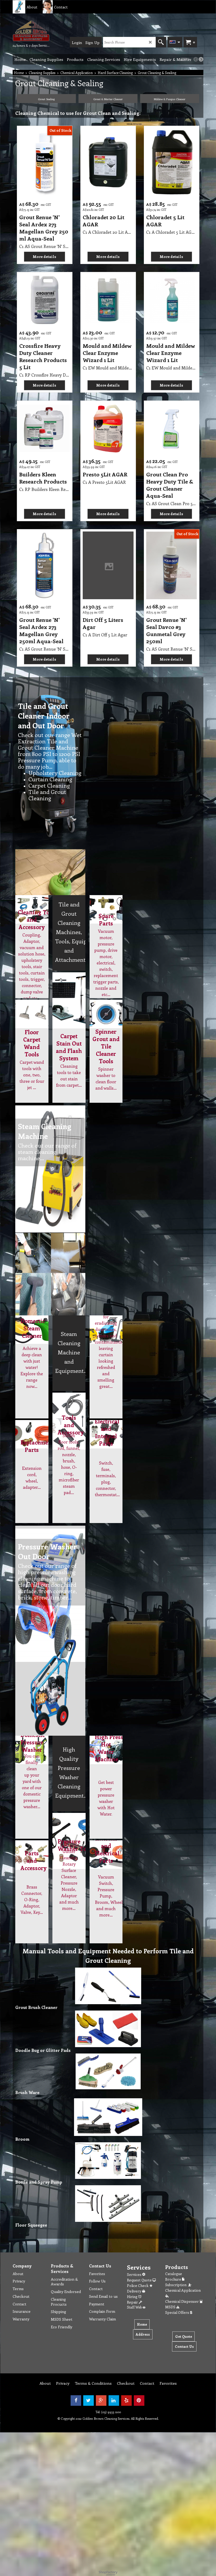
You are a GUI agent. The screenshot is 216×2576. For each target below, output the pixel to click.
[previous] (196, 59)
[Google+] (101, 2401)
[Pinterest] (139, 2401)
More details (44, 257)
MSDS (171, 2307)
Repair (133, 2302)
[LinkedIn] (114, 2401)
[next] (201, 59)
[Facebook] (76, 2401)
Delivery (134, 2291)
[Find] (161, 42)
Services (135, 2274)
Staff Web (135, 2307)
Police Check (138, 2285)
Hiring (133, 2297)
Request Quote (140, 2280)
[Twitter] (89, 2401)
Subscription (177, 2285)
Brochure (174, 2279)
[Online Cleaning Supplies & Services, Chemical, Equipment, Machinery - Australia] (31, 31)
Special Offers (178, 2312)
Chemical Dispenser (182, 2301)
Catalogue (174, 2274)
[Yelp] (126, 2401)
